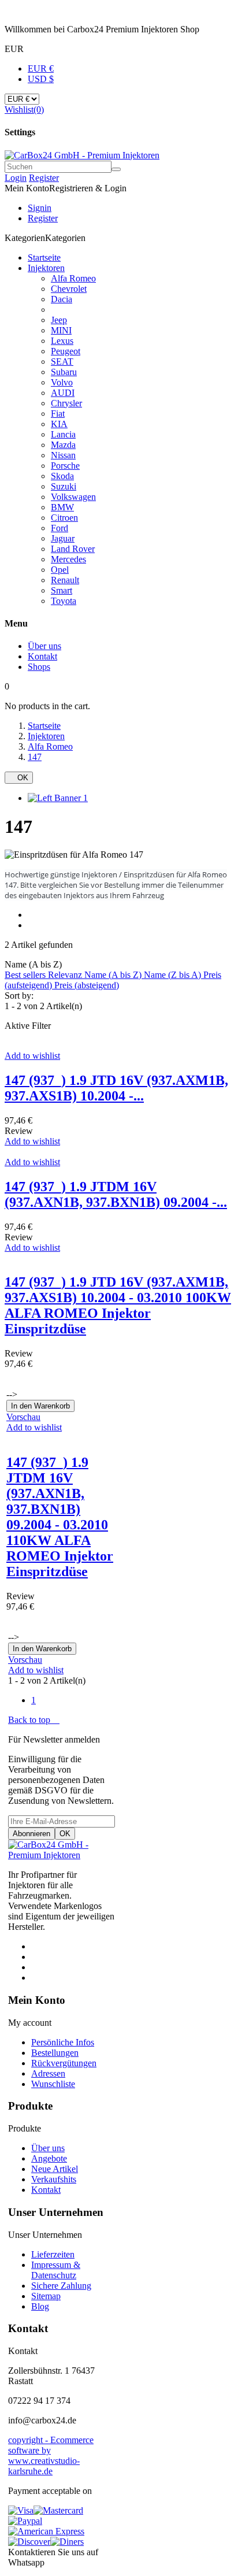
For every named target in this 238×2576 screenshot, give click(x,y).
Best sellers (26, 975)
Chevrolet (69, 289)
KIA (59, 424)
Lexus (62, 341)
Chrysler (66, 403)
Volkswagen (73, 497)
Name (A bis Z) (114, 975)
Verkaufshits (54, 2179)
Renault (65, 580)
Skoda (62, 476)
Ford (59, 528)
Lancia (63, 434)
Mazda (63, 445)
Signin (40, 208)
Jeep (59, 320)
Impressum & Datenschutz (56, 2270)
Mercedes (68, 559)
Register (44, 178)
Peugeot (66, 351)
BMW (62, 507)
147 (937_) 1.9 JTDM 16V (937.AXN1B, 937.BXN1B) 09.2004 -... (116, 1194)
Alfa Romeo (73, 278)
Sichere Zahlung (61, 2286)
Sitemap (46, 2296)
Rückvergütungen (64, 2063)
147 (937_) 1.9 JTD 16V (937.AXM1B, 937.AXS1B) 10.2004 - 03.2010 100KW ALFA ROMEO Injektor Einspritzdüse (118, 1305)
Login (16, 178)
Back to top (34, 1720)
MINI (61, 330)
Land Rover (73, 549)
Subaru (64, 372)
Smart (62, 590)
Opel (60, 570)
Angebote (49, 2158)
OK (19, 778)
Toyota (64, 601)
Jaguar (63, 538)
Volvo (62, 382)
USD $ (41, 79)
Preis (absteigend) (87, 985)
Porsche (65, 466)
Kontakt (46, 2190)
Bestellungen (55, 2053)
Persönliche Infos (63, 2042)
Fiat (58, 414)
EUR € (41, 68)
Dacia (62, 299)
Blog (40, 2306)
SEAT (62, 362)
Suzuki (64, 486)
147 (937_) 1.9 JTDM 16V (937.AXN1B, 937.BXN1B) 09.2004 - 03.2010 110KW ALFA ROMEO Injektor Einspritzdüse (60, 1517)
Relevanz (66, 975)
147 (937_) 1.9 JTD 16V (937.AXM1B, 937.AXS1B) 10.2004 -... (116, 1088)
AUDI (63, 393)
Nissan (63, 455)
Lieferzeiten (53, 2254)
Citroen (64, 518)
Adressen (48, 2073)
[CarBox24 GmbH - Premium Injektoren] (62, 1855)
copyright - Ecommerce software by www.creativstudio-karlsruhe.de (51, 2455)
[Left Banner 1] (58, 798)
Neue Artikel (55, 2169)
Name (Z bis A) (174, 975)
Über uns (48, 2148)
